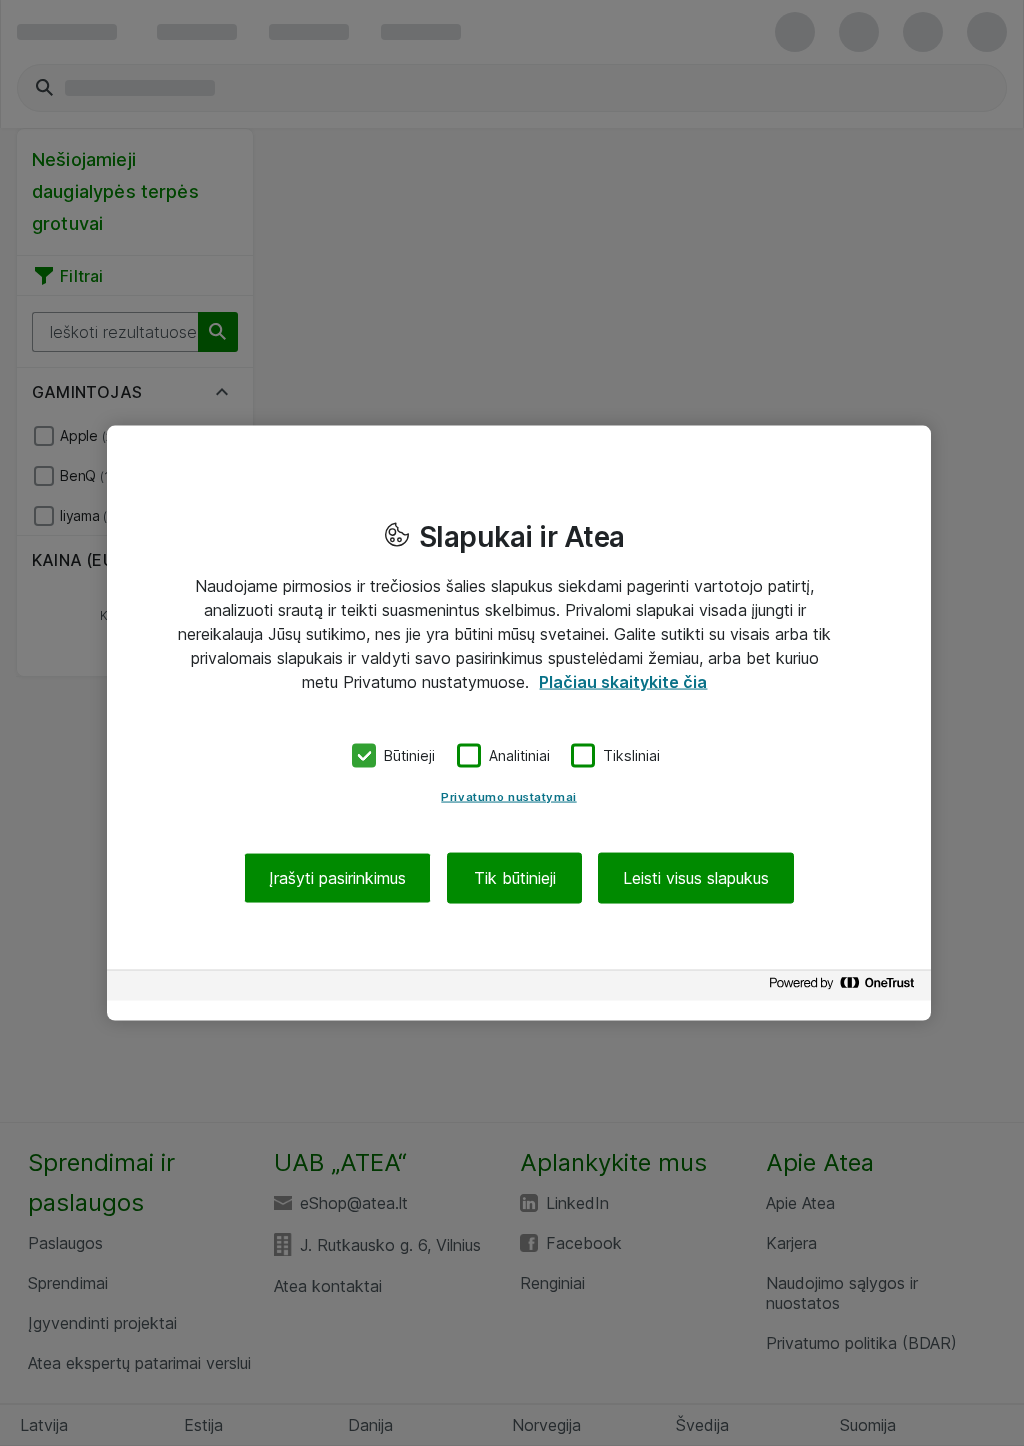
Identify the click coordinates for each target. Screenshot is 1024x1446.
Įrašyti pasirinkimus (337, 877)
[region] (519, 723)
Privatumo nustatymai (508, 796)
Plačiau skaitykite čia (623, 682)
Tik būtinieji (515, 877)
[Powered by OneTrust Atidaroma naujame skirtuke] (845, 987)
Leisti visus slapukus (696, 877)
